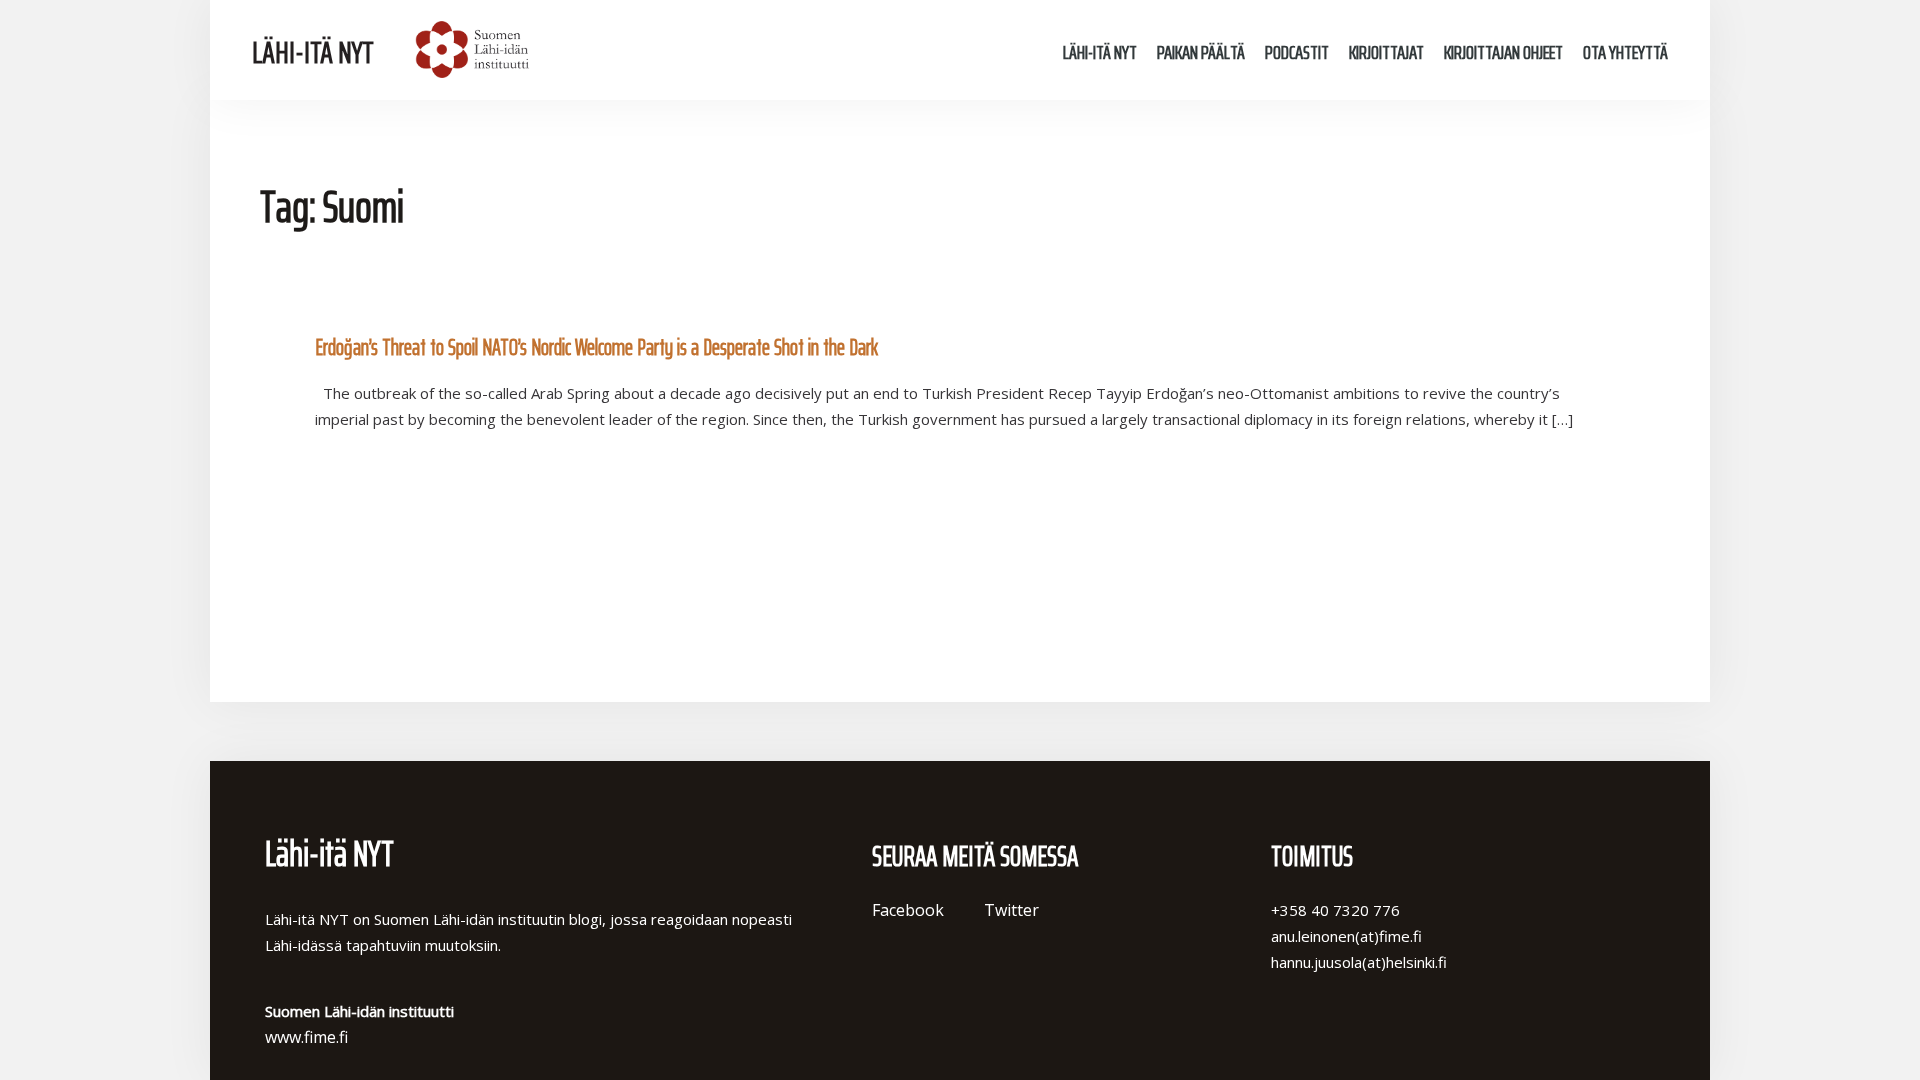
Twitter (1011, 910)
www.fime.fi (306, 1037)
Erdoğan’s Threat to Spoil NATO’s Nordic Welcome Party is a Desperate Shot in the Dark (596, 347)
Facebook (908, 910)
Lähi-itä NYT (313, 52)
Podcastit (1297, 52)
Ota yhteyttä (1625, 52)
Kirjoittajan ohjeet (1503, 52)
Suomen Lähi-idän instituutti (469, 50)
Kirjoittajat (1386, 52)
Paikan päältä (1201, 52)
